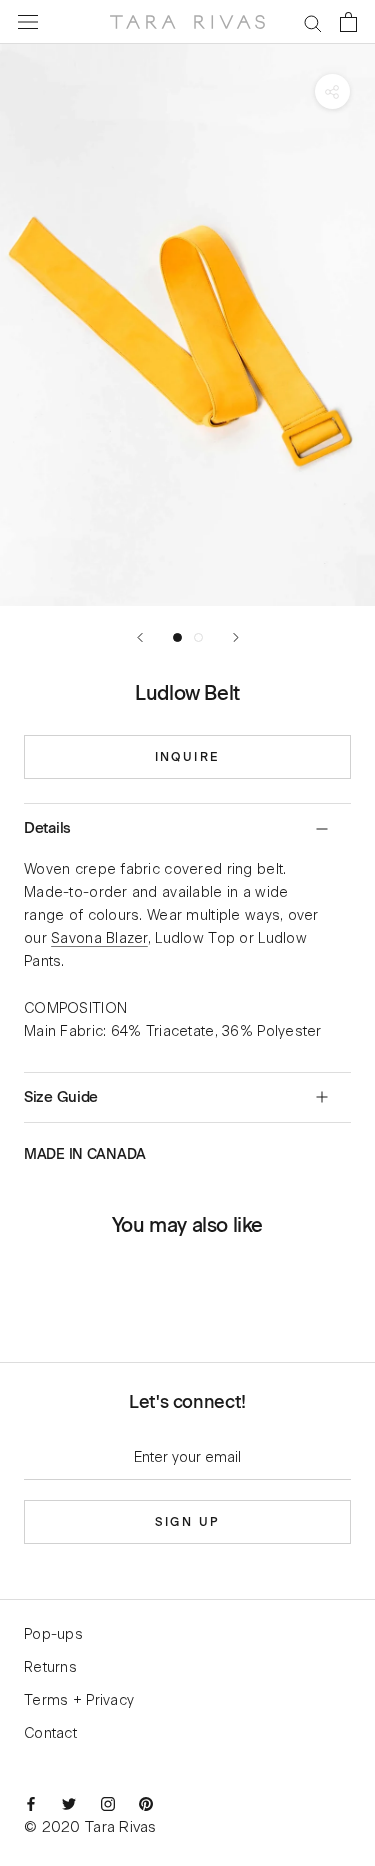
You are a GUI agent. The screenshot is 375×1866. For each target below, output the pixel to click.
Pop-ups (53, 1635)
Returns (50, 1668)
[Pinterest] (146, 1804)
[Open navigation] (28, 22)
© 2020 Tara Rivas (90, 1827)
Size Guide (61, 1097)
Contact (50, 1734)
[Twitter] (69, 1804)
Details (47, 828)
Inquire (188, 757)
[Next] (236, 637)
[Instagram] (108, 1804)
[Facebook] (31, 1804)
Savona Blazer (99, 939)
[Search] (313, 22)
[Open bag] (348, 22)
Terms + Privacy (79, 1701)
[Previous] (140, 637)
